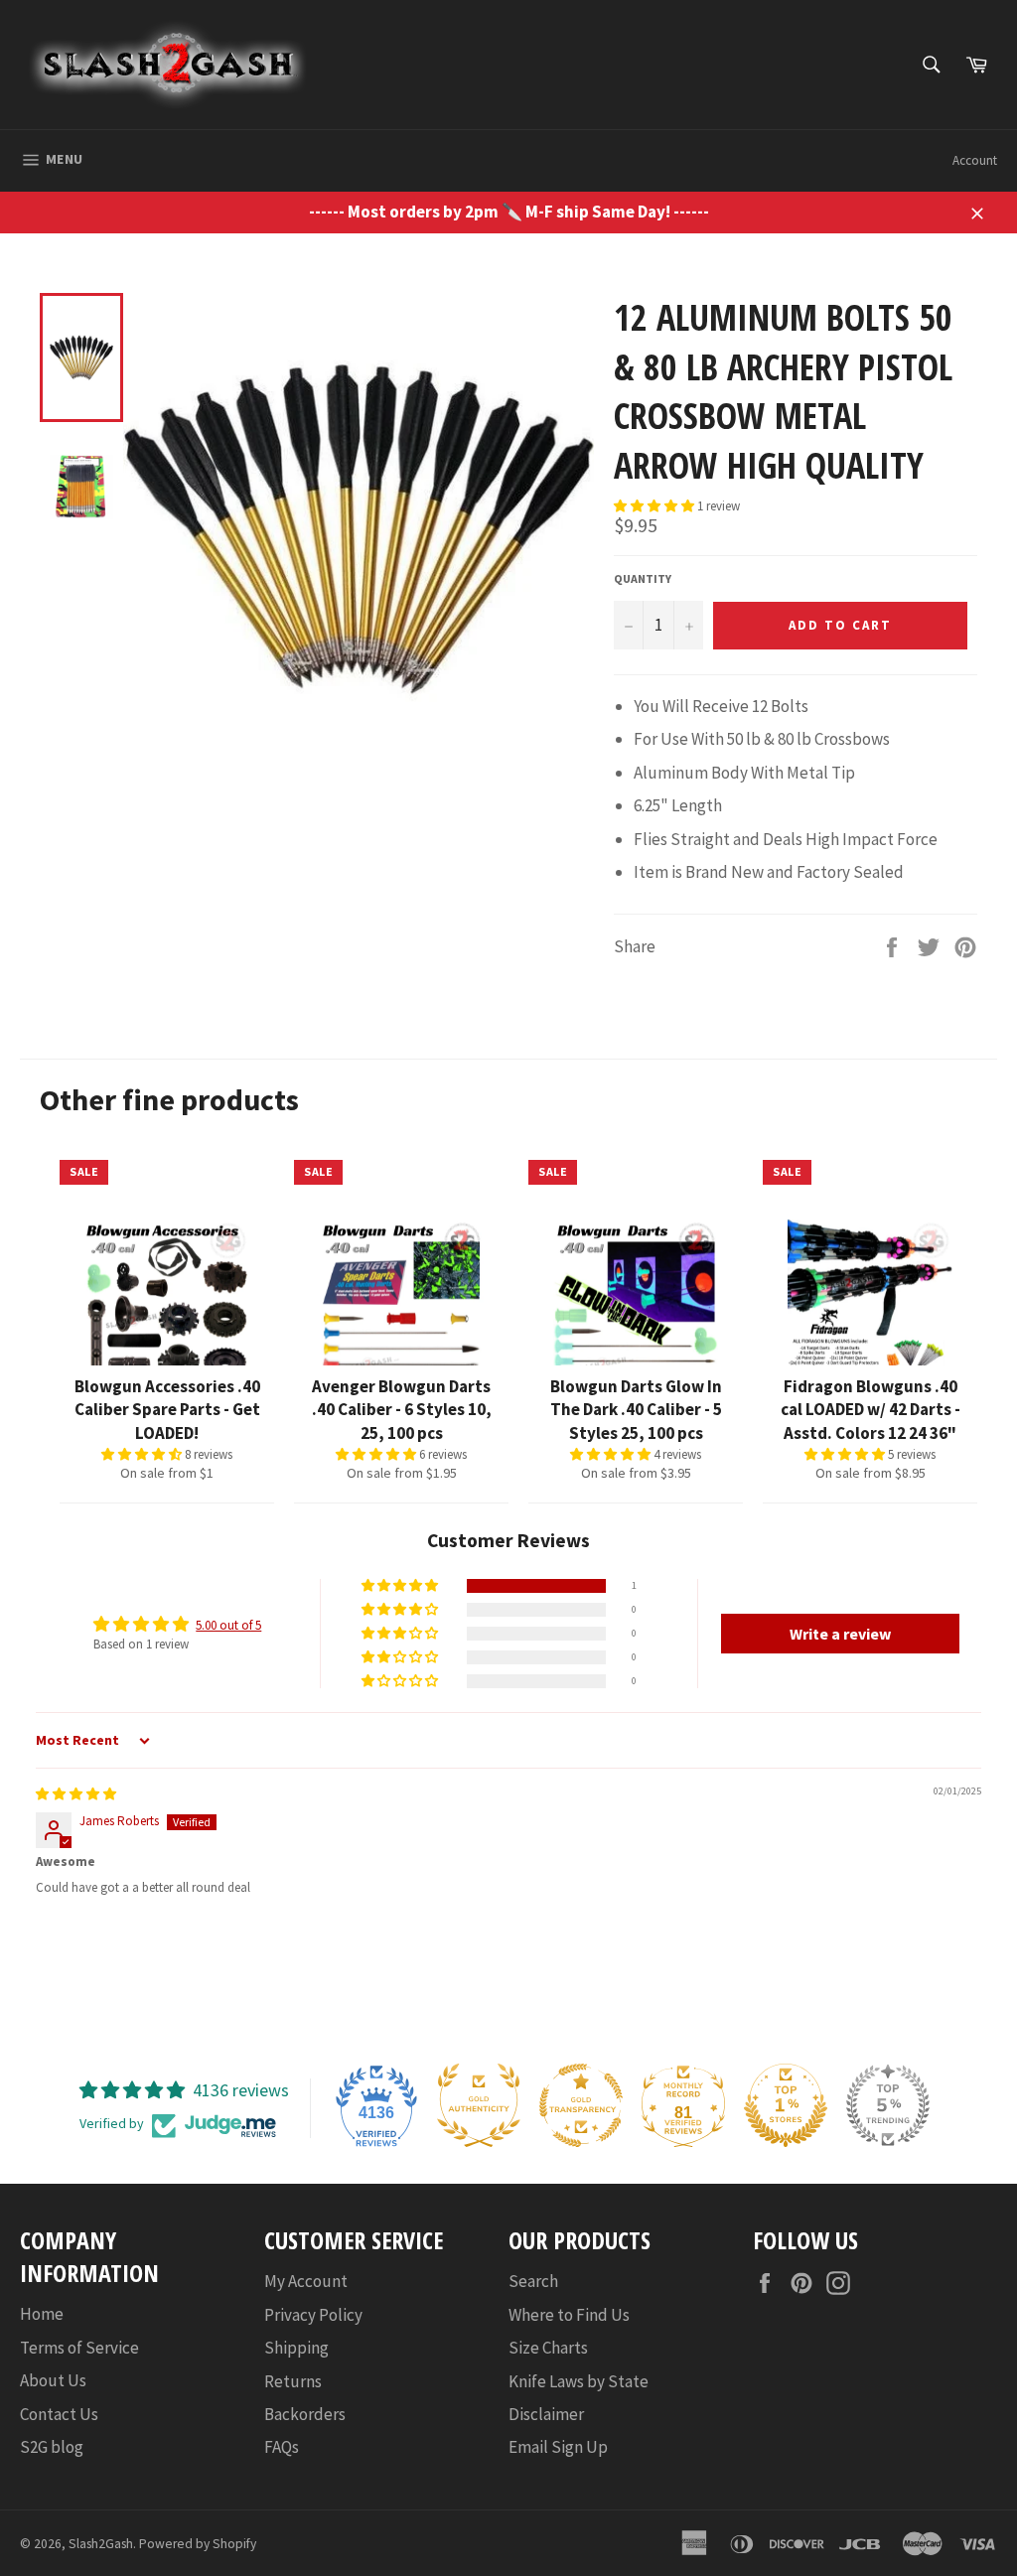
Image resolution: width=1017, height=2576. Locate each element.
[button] (655, 506)
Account (975, 160)
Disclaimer (546, 2414)
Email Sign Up (558, 2447)
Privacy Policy (313, 2315)
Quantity (643, 578)
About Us (53, 2380)
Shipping (296, 2348)
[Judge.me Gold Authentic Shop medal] (479, 2105)
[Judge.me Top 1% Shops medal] (786, 2105)
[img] (76, 1794)
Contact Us (59, 2414)
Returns (293, 2381)
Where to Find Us (569, 2315)
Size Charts (548, 2348)
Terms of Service (79, 2348)
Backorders (305, 2414)
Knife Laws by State (579, 2381)
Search (533, 2281)
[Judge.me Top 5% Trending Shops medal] (888, 2105)
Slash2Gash (101, 2544)
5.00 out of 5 (228, 1625)
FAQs (282, 2447)
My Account (306, 2281)
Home (42, 2314)
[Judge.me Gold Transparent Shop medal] (581, 2105)
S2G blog (52, 2447)
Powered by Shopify (198, 2544)
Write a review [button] (840, 1634)
